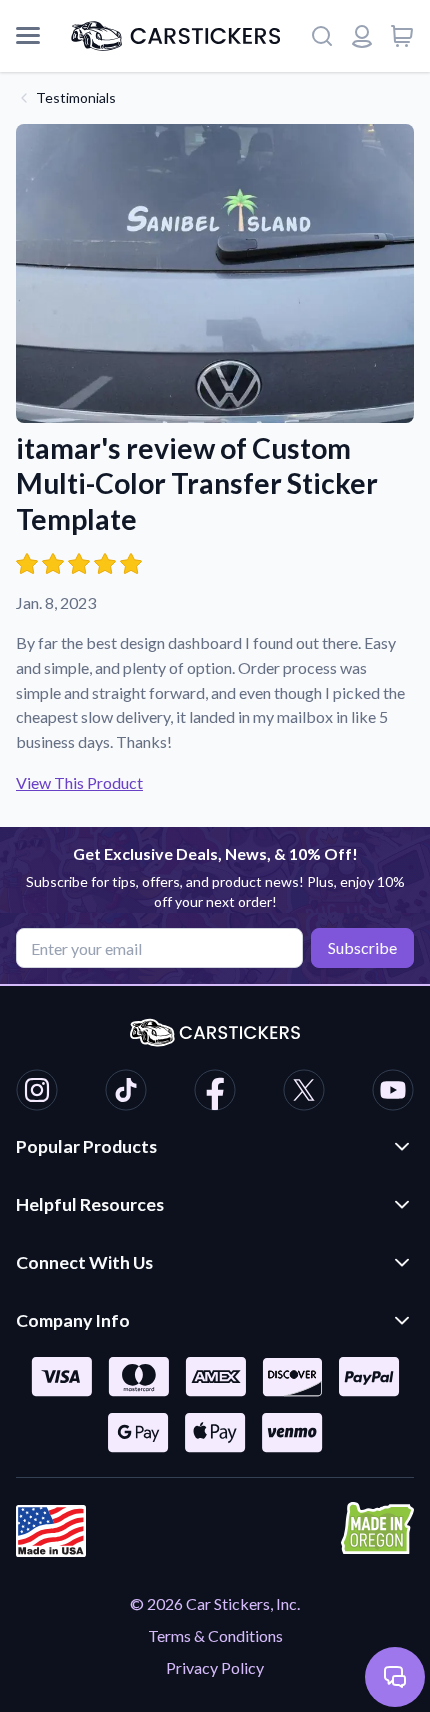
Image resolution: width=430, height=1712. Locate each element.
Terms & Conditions (215, 1635)
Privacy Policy (215, 1667)
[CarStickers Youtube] (393, 1093)
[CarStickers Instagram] (37, 1093)
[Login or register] (362, 36)
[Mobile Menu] (28, 36)
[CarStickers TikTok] (126, 1093)
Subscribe (362, 947)
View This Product (79, 782)
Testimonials (76, 97)
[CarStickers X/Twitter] (304, 1093)
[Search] (322, 36)
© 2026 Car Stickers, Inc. (215, 1603)
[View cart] (402, 36)
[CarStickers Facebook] (215, 1093)
